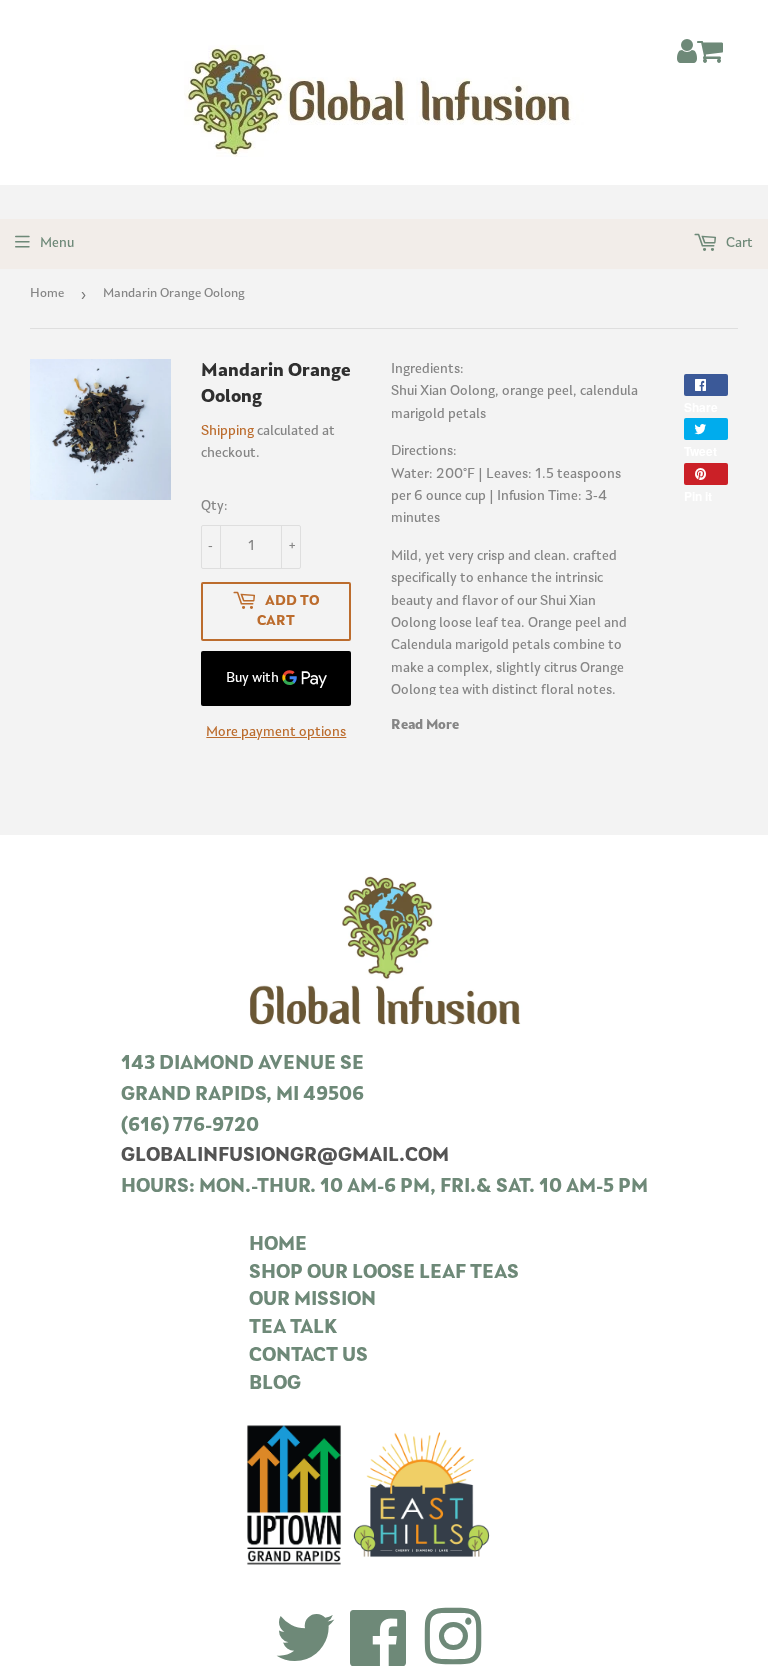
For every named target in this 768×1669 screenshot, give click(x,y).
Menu (57, 243)
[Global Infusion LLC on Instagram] (453, 1640)
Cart (738, 243)
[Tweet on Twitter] (706, 429)
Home (47, 293)
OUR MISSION (312, 1300)
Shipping (227, 431)
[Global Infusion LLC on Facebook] (379, 1640)
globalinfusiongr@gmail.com (285, 1156)
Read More (425, 725)
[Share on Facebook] (706, 385)
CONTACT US (308, 1356)
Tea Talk (293, 1328)
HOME (278, 1245)
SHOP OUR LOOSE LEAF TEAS (384, 1273)
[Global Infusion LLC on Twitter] (305, 1640)
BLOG (275, 1384)
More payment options (276, 732)
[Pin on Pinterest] (706, 474)
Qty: (214, 506)
